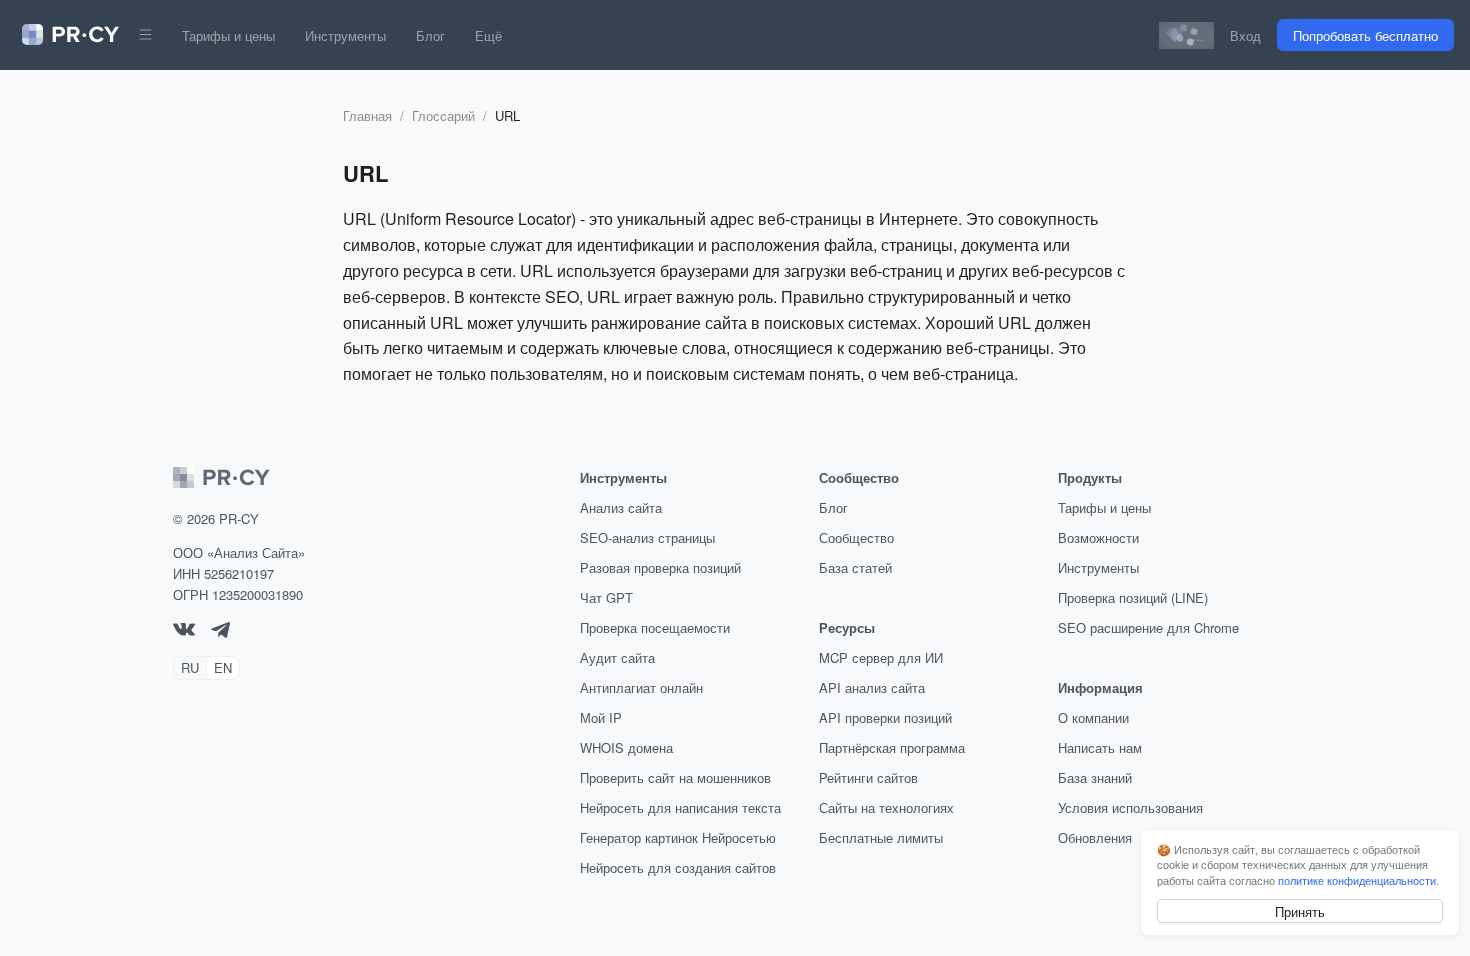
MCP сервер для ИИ (881, 657)
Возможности (1098, 537)
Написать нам (1100, 747)
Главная (367, 115)
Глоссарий (443, 115)
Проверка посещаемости (655, 627)
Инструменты (345, 35)
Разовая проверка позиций (660, 567)
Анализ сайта (621, 507)
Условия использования (1130, 807)
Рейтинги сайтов (868, 777)
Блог (430, 35)
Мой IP (601, 717)
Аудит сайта (617, 657)
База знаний (1095, 777)
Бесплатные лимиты (881, 837)
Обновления (1095, 837)
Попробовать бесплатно (1365, 35)
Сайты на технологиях (886, 807)
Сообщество (856, 537)
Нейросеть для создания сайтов (678, 867)
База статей (855, 567)
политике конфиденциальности (1357, 880)
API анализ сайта (872, 687)
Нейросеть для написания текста (680, 807)
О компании (1093, 717)
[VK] (184, 630)
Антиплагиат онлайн (641, 687)
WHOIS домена (626, 747)
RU (190, 667)
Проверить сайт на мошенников (675, 777)
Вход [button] (1245, 35)
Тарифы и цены (228, 35)
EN (223, 667)
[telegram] (220, 632)
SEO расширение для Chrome (1148, 627)
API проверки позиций (885, 717)
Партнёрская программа (892, 747)
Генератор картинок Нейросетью (678, 837)
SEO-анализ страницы (647, 537)
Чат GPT (606, 597)
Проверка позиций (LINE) (1133, 597)
